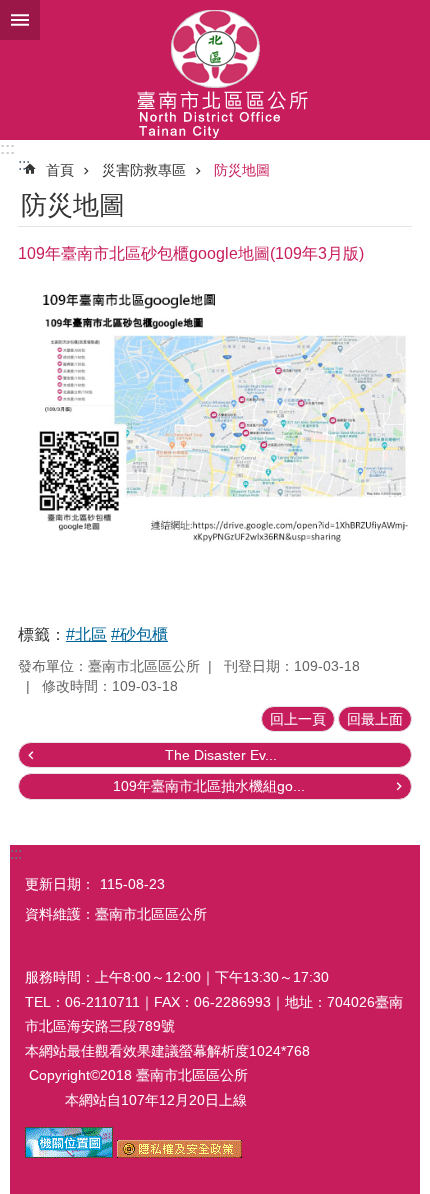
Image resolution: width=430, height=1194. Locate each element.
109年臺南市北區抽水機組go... (209, 786)
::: (7, 148)
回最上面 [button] (375, 719)
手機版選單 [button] (20, 20)
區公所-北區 (215, 70)
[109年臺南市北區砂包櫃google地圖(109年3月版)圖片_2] (179, 1153)
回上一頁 (298, 719)
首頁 (60, 170)
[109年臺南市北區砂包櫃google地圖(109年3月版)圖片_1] (69, 1153)
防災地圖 (242, 170)
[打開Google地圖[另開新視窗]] (215, 572)
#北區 (86, 634)
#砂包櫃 (139, 634)
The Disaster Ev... (221, 755)
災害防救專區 (144, 170)
